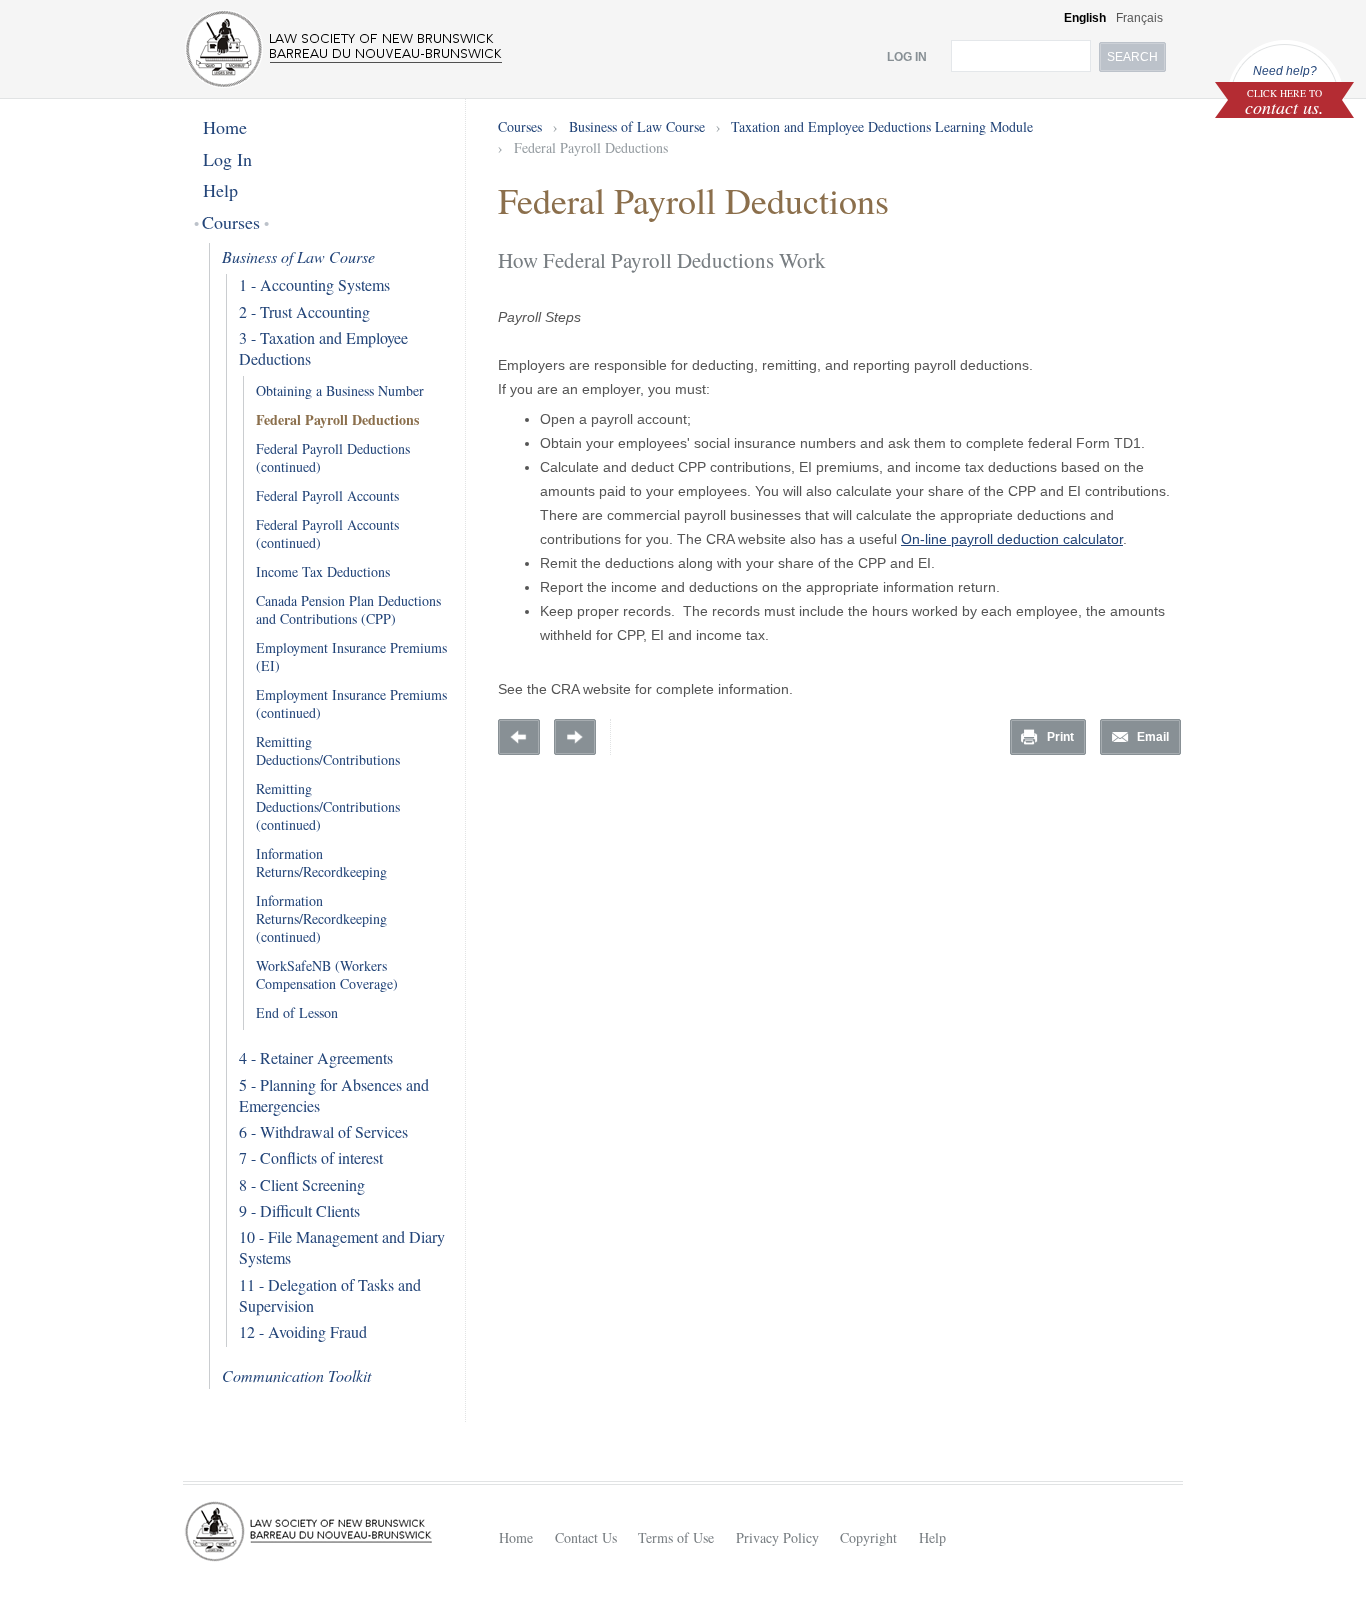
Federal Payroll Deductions (337, 419)
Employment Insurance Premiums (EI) (351, 656)
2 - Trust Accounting (304, 311)
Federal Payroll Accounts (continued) (327, 533)
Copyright (868, 1537)
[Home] (343, 49)
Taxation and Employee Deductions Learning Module (882, 126)
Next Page (575, 737)
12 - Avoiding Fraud (303, 1331)
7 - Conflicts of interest (311, 1157)
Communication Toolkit (296, 1375)
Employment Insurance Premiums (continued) (351, 703)
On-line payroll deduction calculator (1012, 539)
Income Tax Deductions (323, 571)
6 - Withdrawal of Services (323, 1131)
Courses (231, 222)
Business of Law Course (298, 256)
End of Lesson (297, 1012)
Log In (227, 159)
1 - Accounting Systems (314, 284)
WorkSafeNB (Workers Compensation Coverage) (327, 974)
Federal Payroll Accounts (327, 495)
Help (220, 190)
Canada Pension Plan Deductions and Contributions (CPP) (348, 609)
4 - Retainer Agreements (316, 1057)
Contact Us (586, 1537)
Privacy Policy (777, 1537)
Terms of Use (676, 1537)
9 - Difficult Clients (299, 1210)
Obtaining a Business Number (340, 390)
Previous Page (519, 737)
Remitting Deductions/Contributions (328, 750)
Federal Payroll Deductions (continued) (333, 457)
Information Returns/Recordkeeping (321, 862)
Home (225, 127)
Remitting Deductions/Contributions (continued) (328, 806)
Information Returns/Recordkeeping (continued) (321, 918)
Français (1139, 18)
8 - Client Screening (302, 1184)
